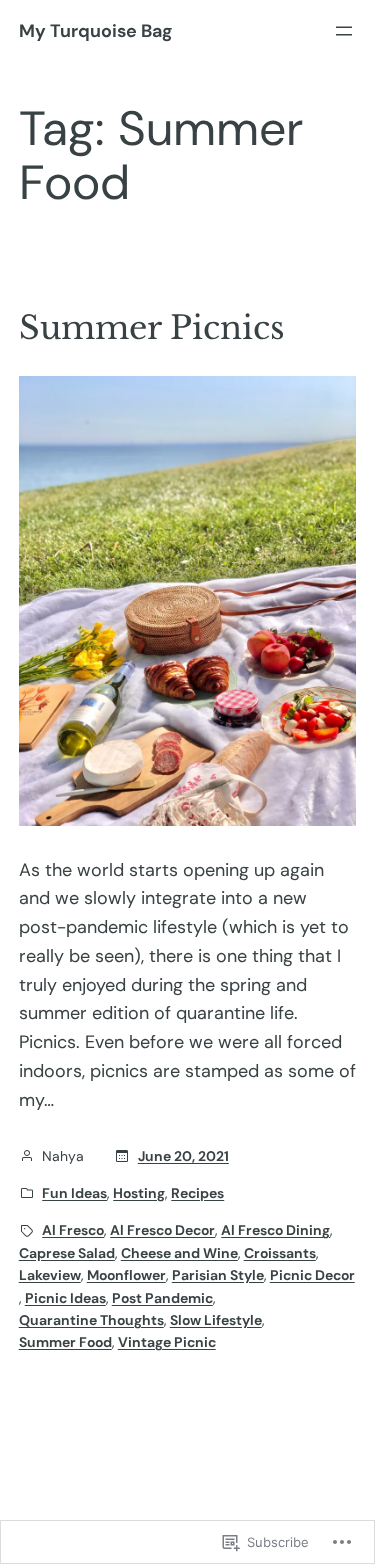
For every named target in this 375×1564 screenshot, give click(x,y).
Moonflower (126, 1275)
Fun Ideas (74, 1193)
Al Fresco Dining (275, 1230)
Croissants (280, 1253)
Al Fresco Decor (162, 1230)
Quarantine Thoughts (91, 1320)
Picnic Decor (312, 1275)
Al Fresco (73, 1230)
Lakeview (50, 1275)
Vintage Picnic (167, 1342)
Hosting (139, 1193)
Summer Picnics (152, 328)
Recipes (197, 1193)
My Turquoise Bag (95, 31)
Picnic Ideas (65, 1298)
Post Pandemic (162, 1298)
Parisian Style (218, 1275)
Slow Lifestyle (216, 1320)
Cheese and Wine (179, 1253)
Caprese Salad (67, 1253)
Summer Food (65, 1342)
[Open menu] (344, 31)
